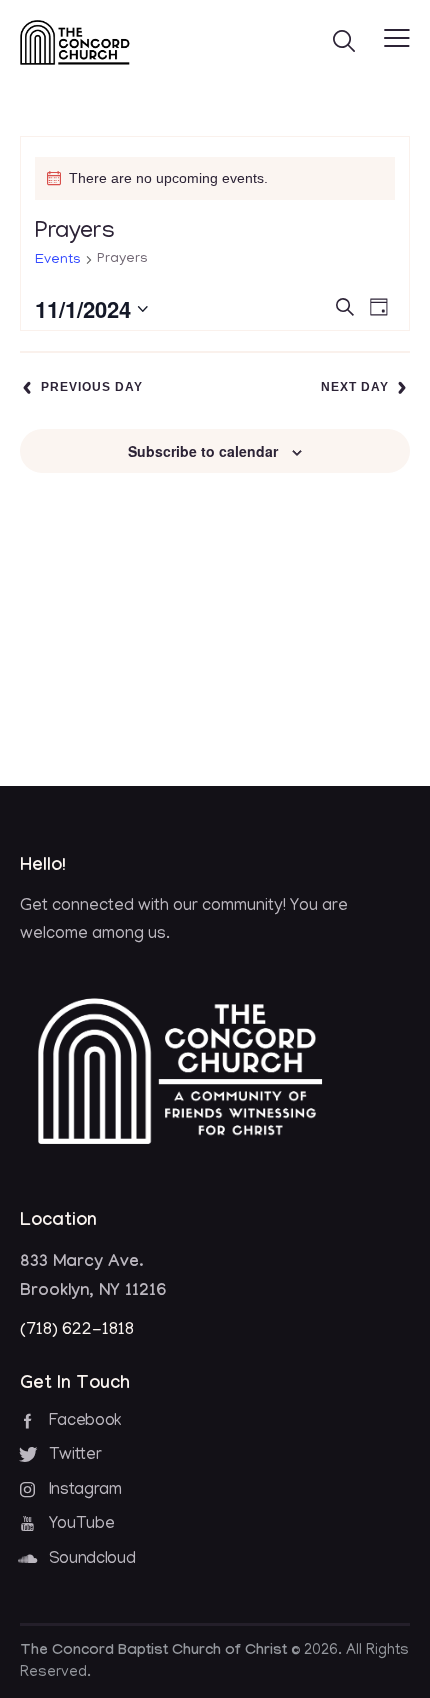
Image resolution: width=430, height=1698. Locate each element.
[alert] (215, 178)
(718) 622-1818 (77, 1331)
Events (58, 260)
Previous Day (92, 387)
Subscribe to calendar (203, 451)
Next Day (355, 387)
